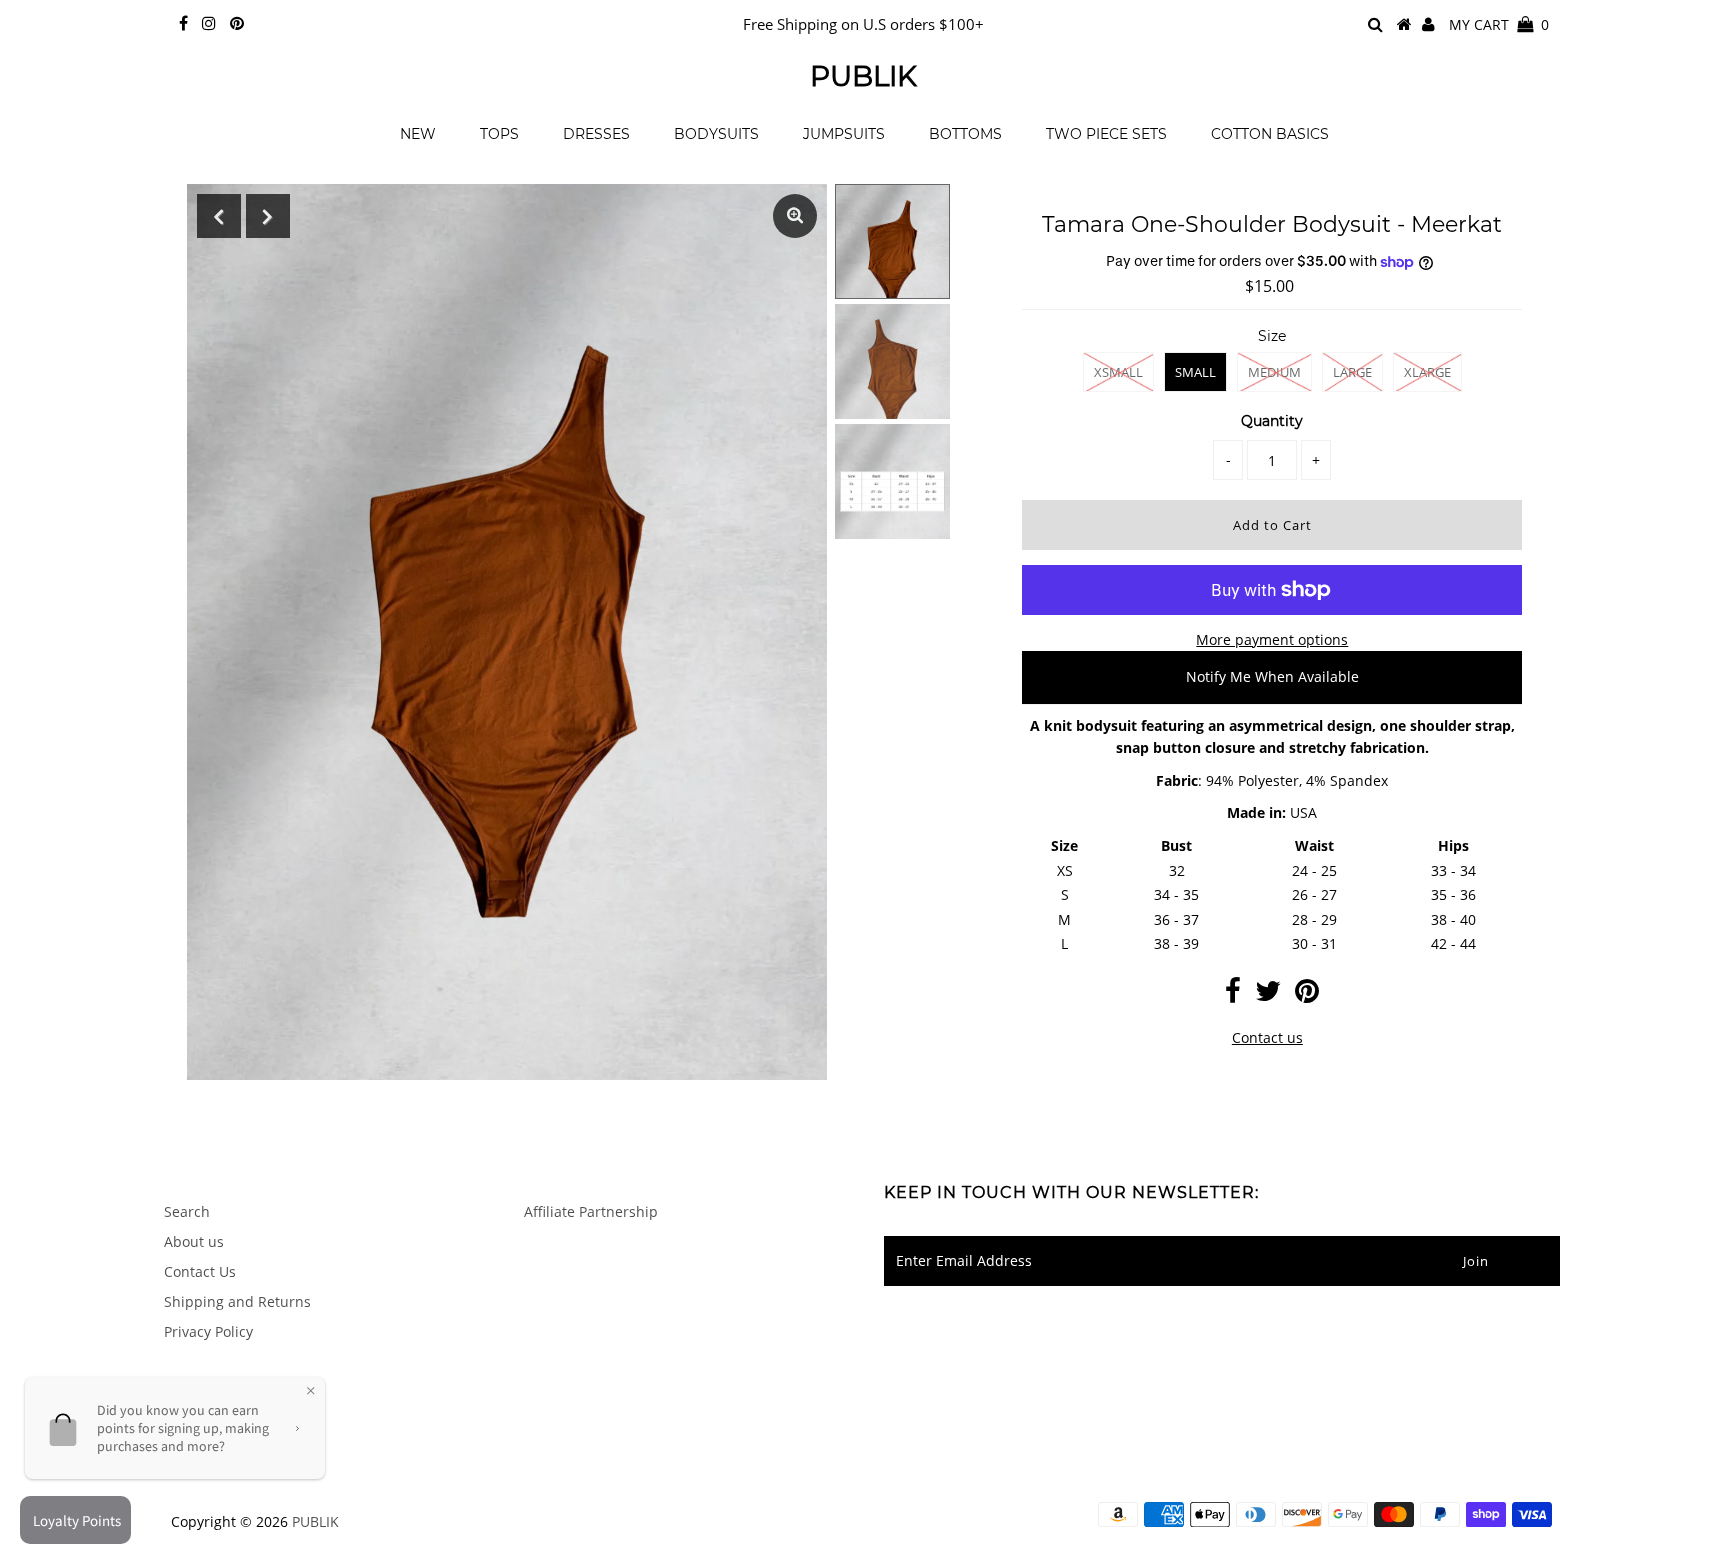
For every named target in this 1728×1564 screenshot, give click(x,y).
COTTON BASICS (1270, 134)
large (1352, 372)
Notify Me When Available (1272, 676)
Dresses (596, 134)
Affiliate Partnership (591, 1211)
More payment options (1272, 639)
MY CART (1499, 24)
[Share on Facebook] (1233, 995)
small (1195, 372)
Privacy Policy (208, 1331)
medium (1274, 372)
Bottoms (965, 134)
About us (194, 1241)
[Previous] (219, 216)
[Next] (268, 216)
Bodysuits (716, 134)
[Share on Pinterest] (1307, 995)
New (418, 134)
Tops (499, 134)
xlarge (1427, 372)
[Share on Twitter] (1268, 995)
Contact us (1267, 1037)
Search (187, 1211)
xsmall (1118, 372)
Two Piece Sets (1106, 134)
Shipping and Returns (237, 1301)
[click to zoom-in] (795, 216)
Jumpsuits (844, 134)
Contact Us (200, 1271)
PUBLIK (863, 76)
